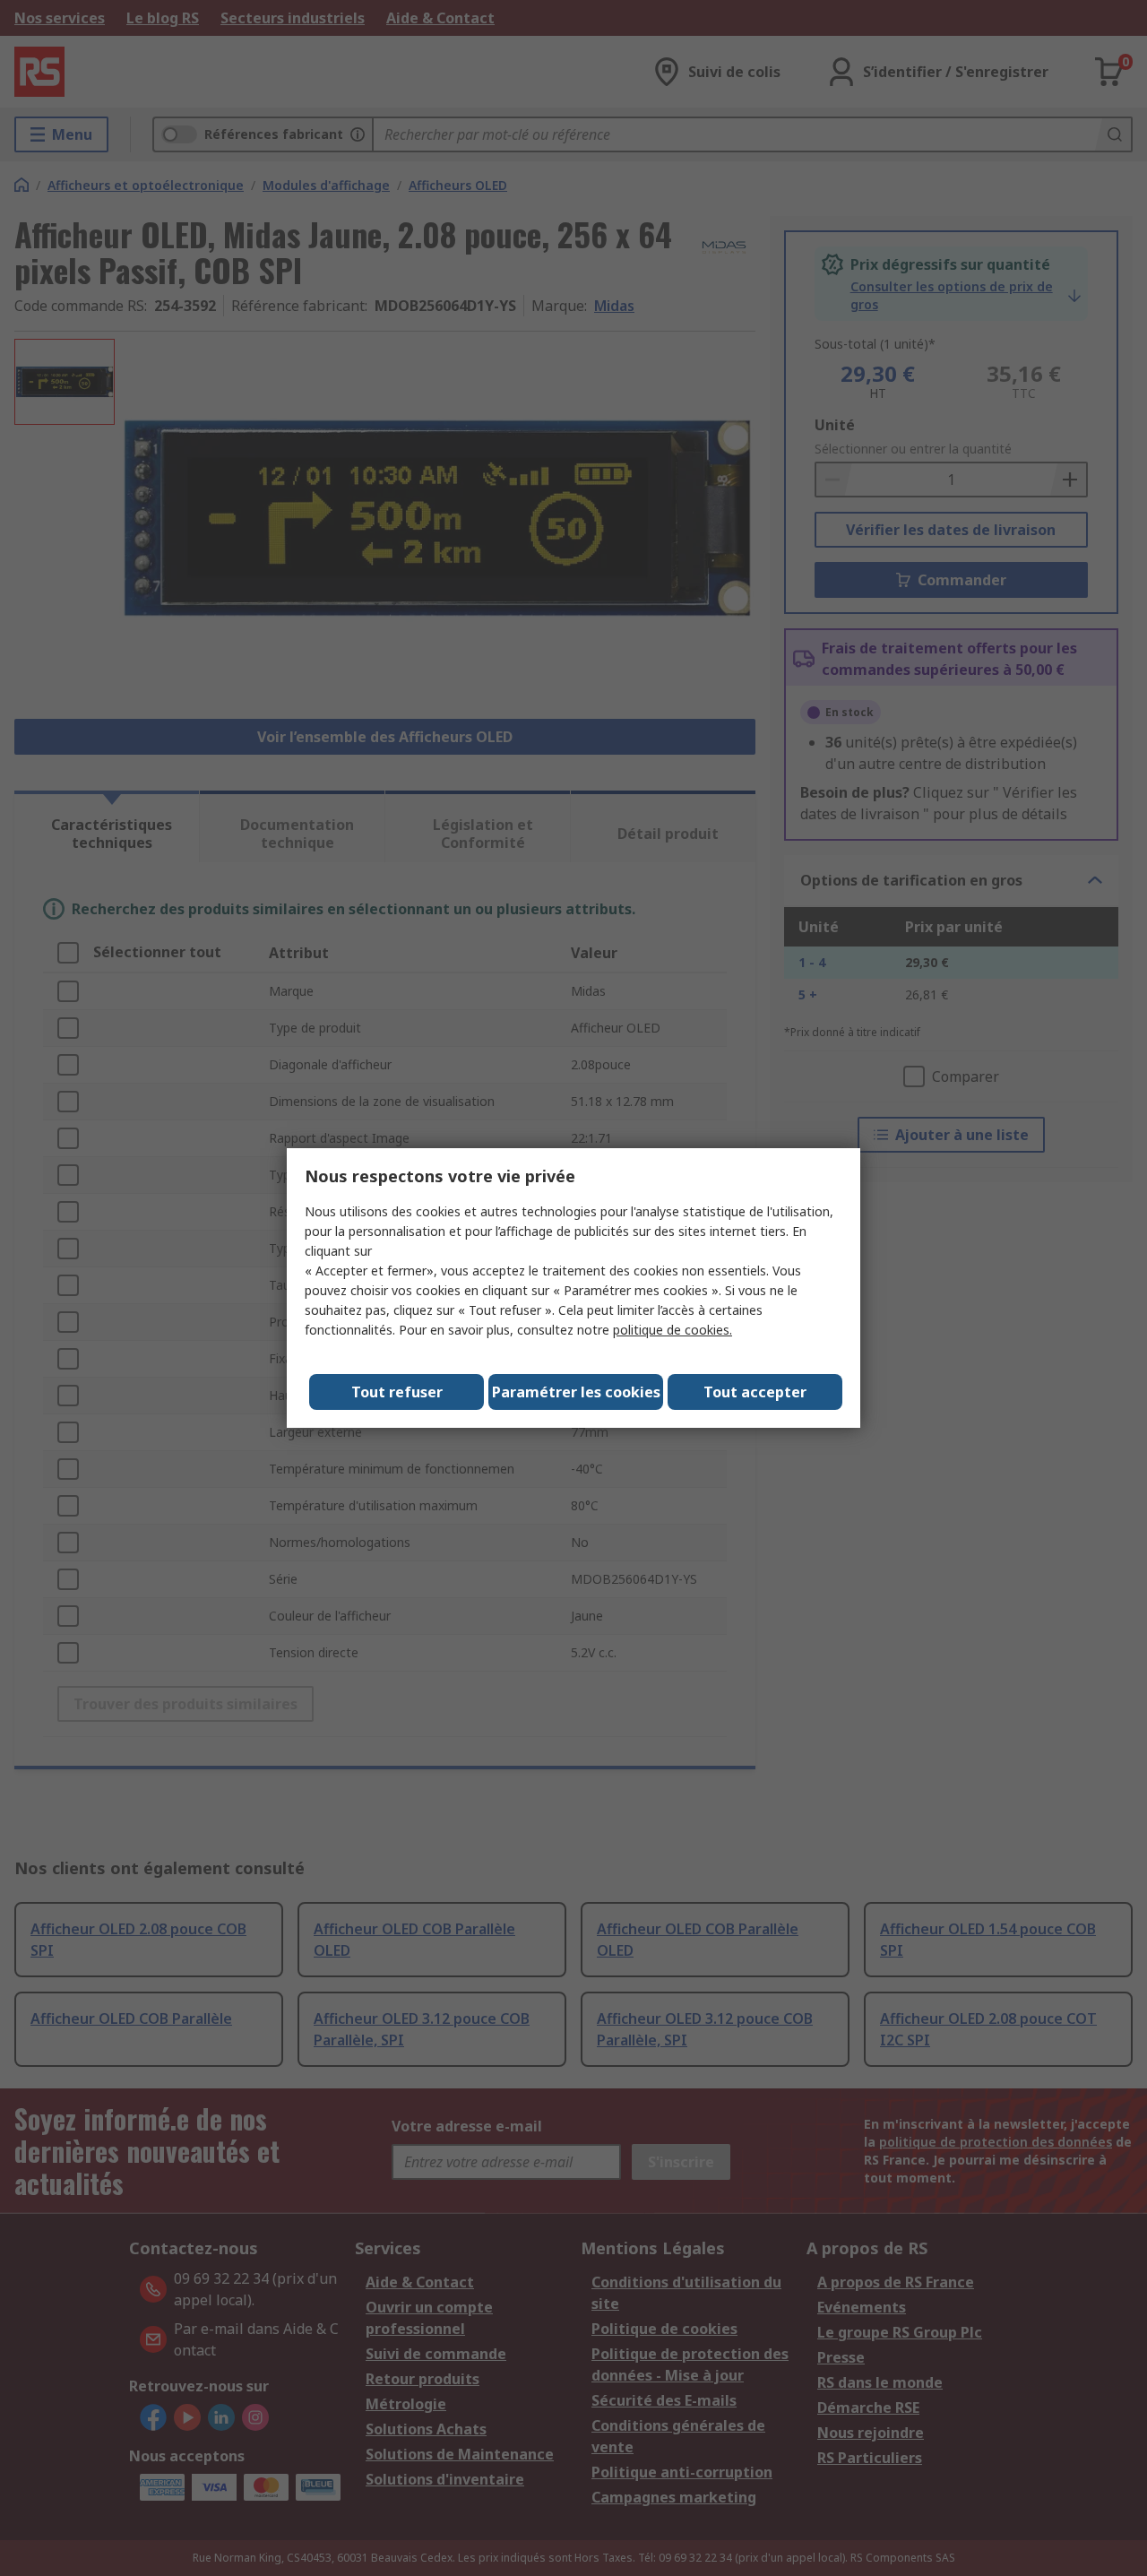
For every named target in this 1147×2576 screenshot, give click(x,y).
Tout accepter (755, 1392)
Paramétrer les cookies (576, 1392)
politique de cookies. (673, 1330)
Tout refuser (397, 1392)
